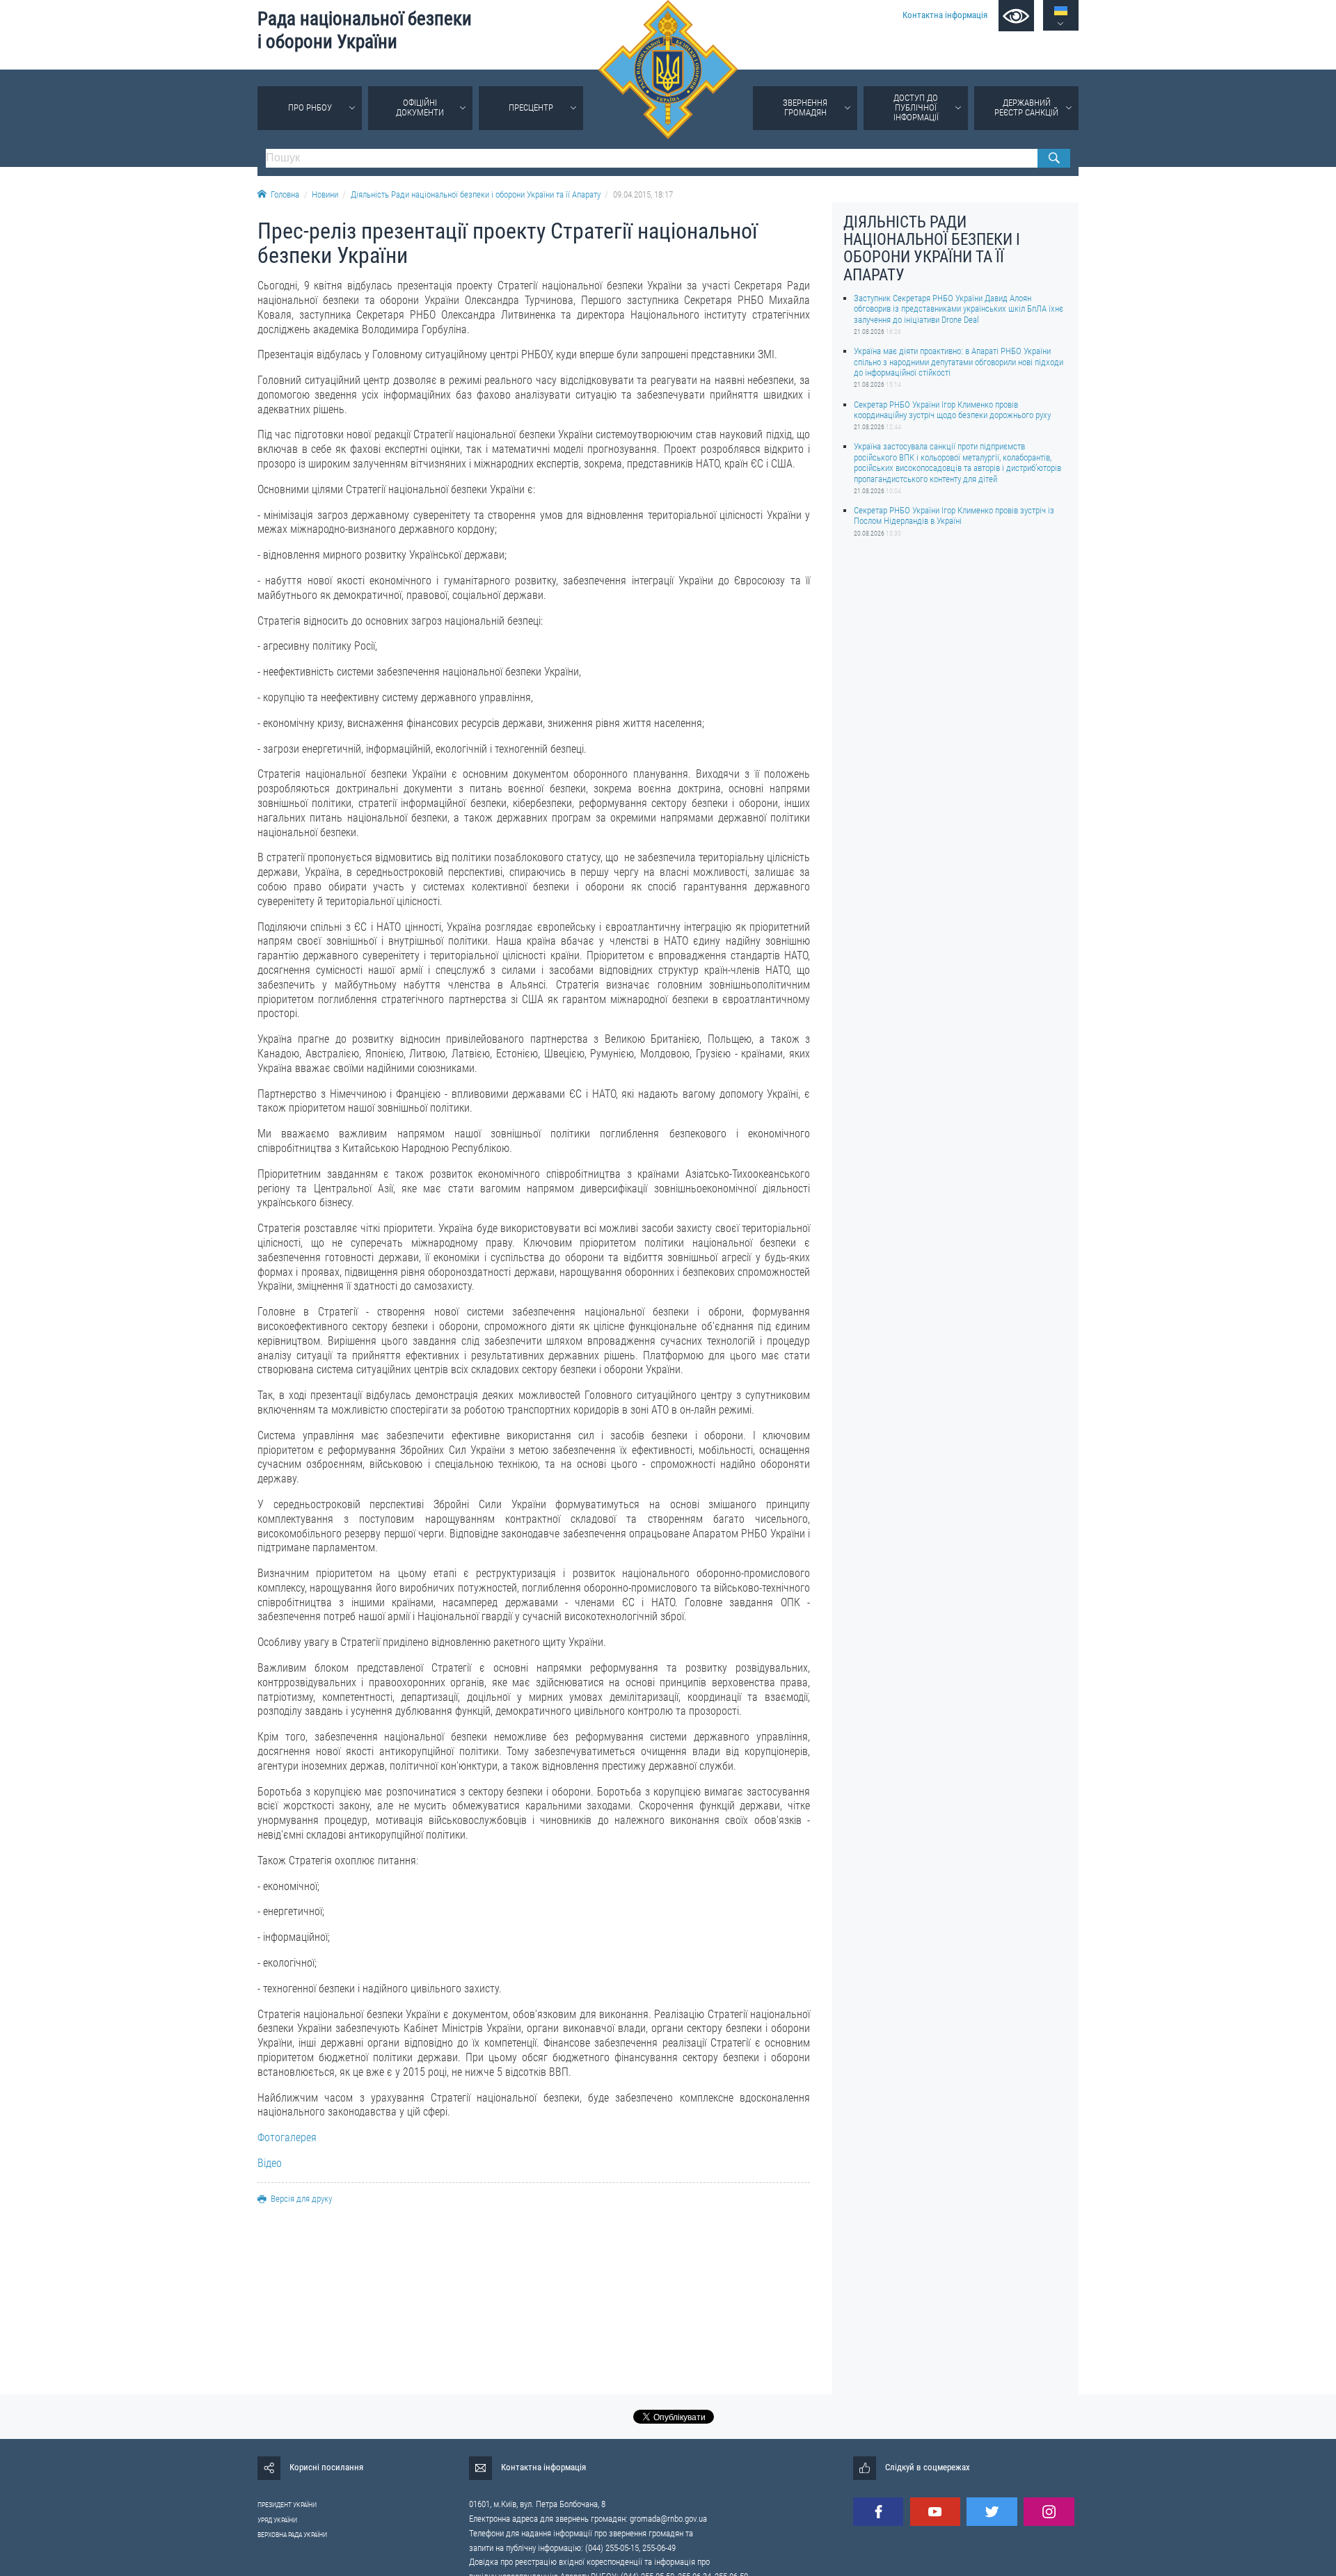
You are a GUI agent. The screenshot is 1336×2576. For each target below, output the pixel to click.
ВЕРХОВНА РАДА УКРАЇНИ (292, 2535)
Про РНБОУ (310, 107)
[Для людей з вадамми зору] (1016, 16)
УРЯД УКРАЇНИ (277, 2520)
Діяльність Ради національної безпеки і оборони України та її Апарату (476, 194)
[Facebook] (878, 2512)
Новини (325, 194)
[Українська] (1061, 11)
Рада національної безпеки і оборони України (365, 30)
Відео (270, 2163)
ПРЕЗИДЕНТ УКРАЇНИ (287, 2505)
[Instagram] (1049, 2512)
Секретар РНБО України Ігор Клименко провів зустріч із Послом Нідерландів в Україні (954, 515)
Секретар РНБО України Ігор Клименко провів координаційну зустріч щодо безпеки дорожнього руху (952, 409)
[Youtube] (935, 2512)
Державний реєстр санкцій (1026, 107)
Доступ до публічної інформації (916, 107)
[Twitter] (992, 2512)
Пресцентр (531, 107)
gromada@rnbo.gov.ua (668, 2519)
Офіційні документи (420, 107)
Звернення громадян (805, 107)
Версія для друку (301, 2199)
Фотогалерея (287, 2137)
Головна (285, 194)
